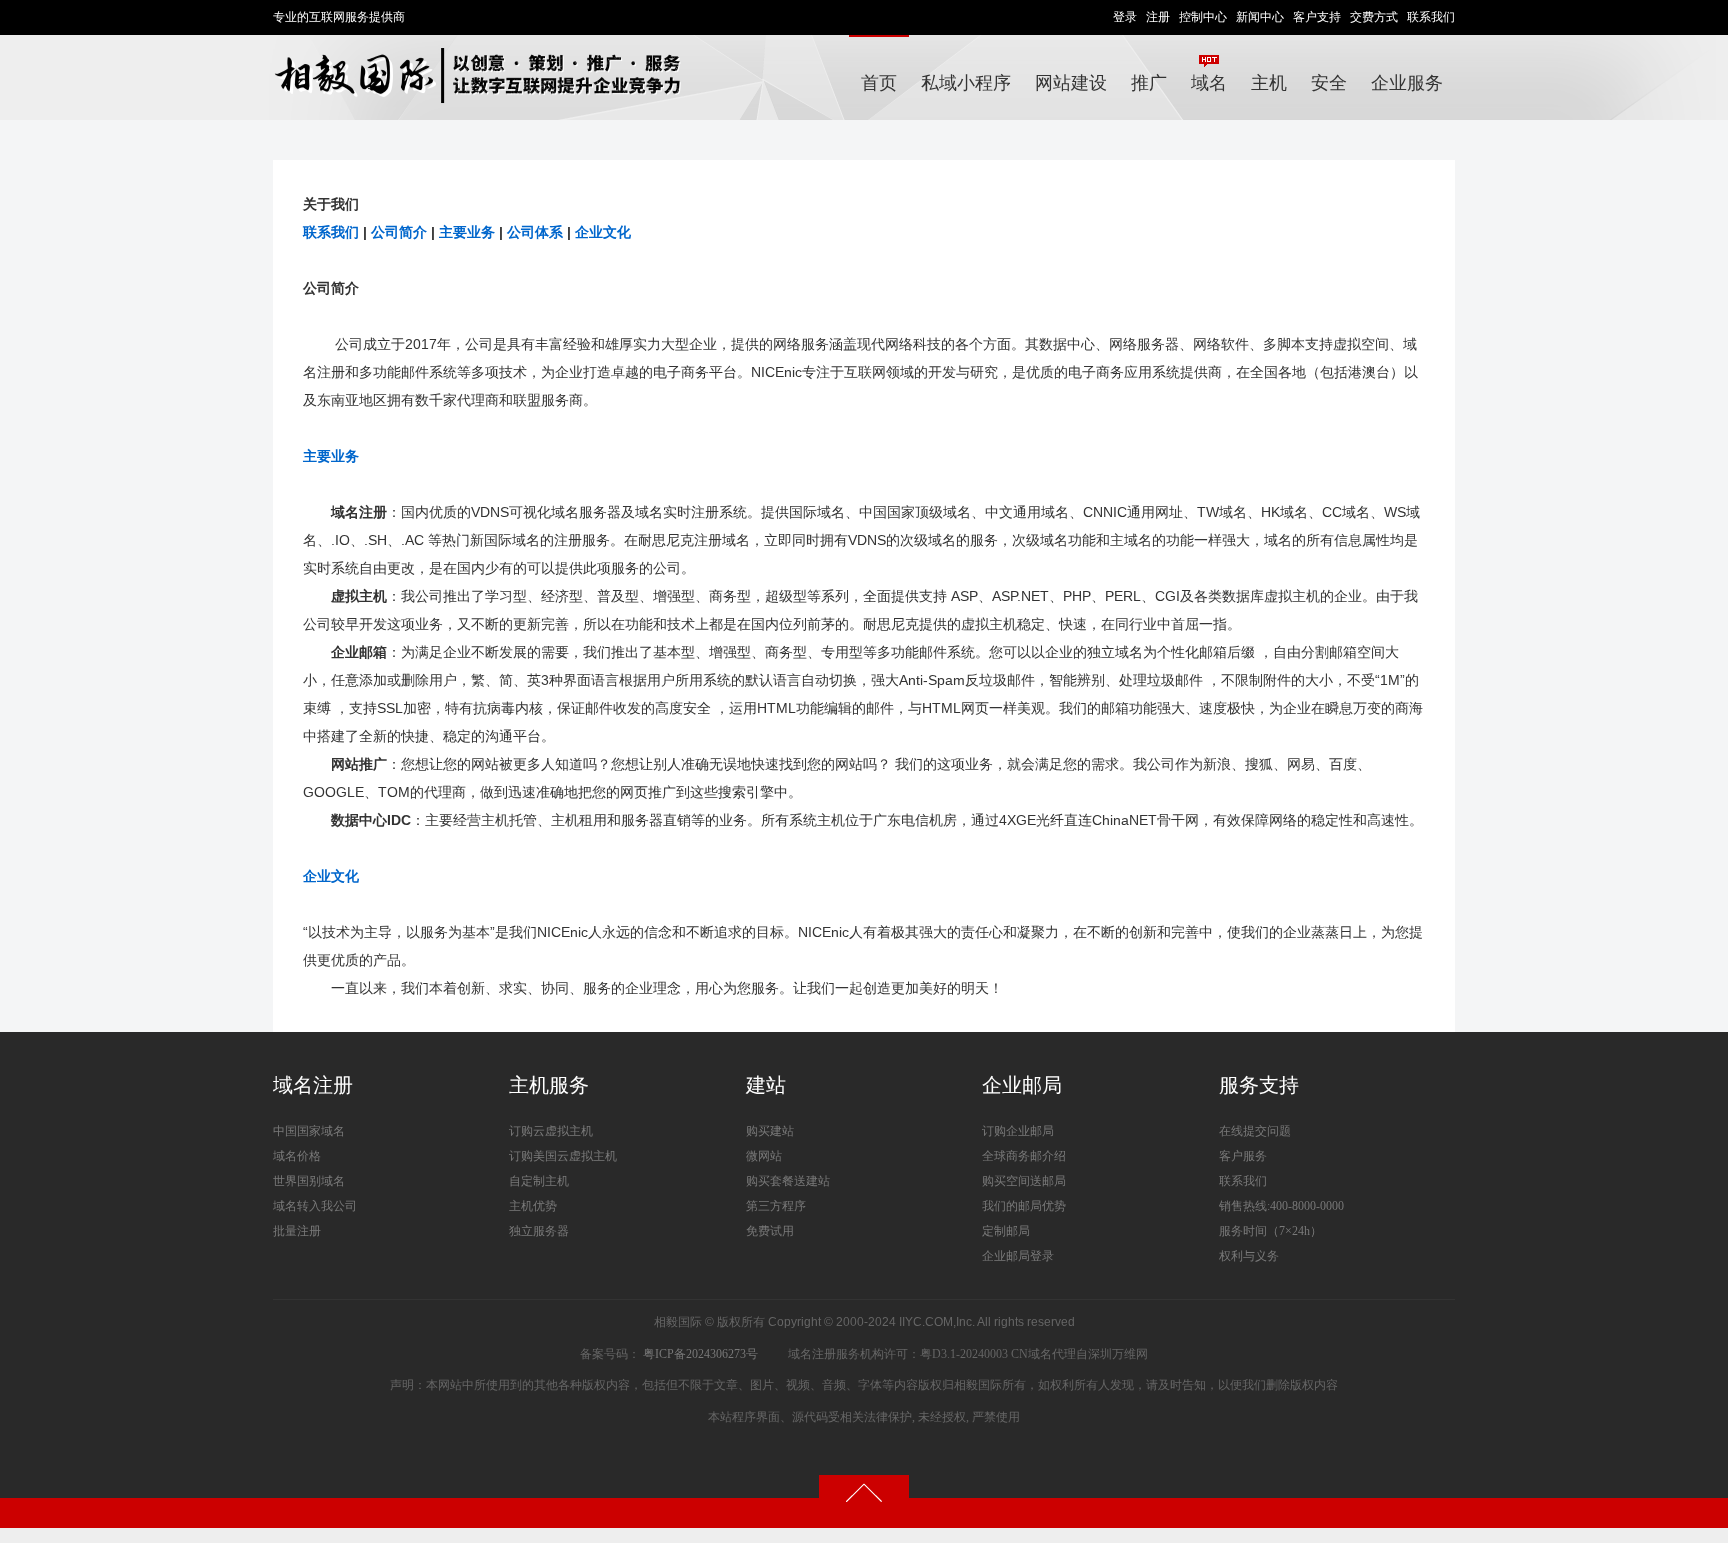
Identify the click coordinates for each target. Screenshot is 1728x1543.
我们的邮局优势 (1024, 1206)
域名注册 (313, 1085)
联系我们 (1431, 17)
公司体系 (535, 232)
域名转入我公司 (315, 1206)
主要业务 (467, 232)
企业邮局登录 (1018, 1256)
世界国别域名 (309, 1181)
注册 (1158, 17)
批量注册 (297, 1231)
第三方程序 (776, 1206)
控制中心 (1203, 17)
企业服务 (1407, 83)
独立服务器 (539, 1231)
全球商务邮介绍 (1024, 1156)
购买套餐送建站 (788, 1181)
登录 (1125, 17)
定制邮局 (1006, 1231)
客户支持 (1317, 17)
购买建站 (770, 1131)
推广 (1149, 83)
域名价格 (297, 1156)
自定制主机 (539, 1181)
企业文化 (603, 232)
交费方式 (1374, 17)
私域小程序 (966, 83)
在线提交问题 (1255, 1131)
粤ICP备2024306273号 (700, 1354)
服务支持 (1259, 1085)
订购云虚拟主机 (551, 1131)
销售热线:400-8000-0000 (1281, 1206)
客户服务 (1243, 1156)
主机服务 (549, 1085)
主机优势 (533, 1206)
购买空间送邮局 (1024, 1181)
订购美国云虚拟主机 (563, 1156)
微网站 (764, 1156)
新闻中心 (1260, 17)
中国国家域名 (309, 1131)
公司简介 (399, 232)
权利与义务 (1249, 1256)
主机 (1269, 83)
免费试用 (770, 1231)
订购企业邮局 (1018, 1131)
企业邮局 (1022, 1085)
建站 (766, 1085)
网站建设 (1071, 83)
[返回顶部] (864, 1492)
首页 (879, 83)
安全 (1329, 83)
